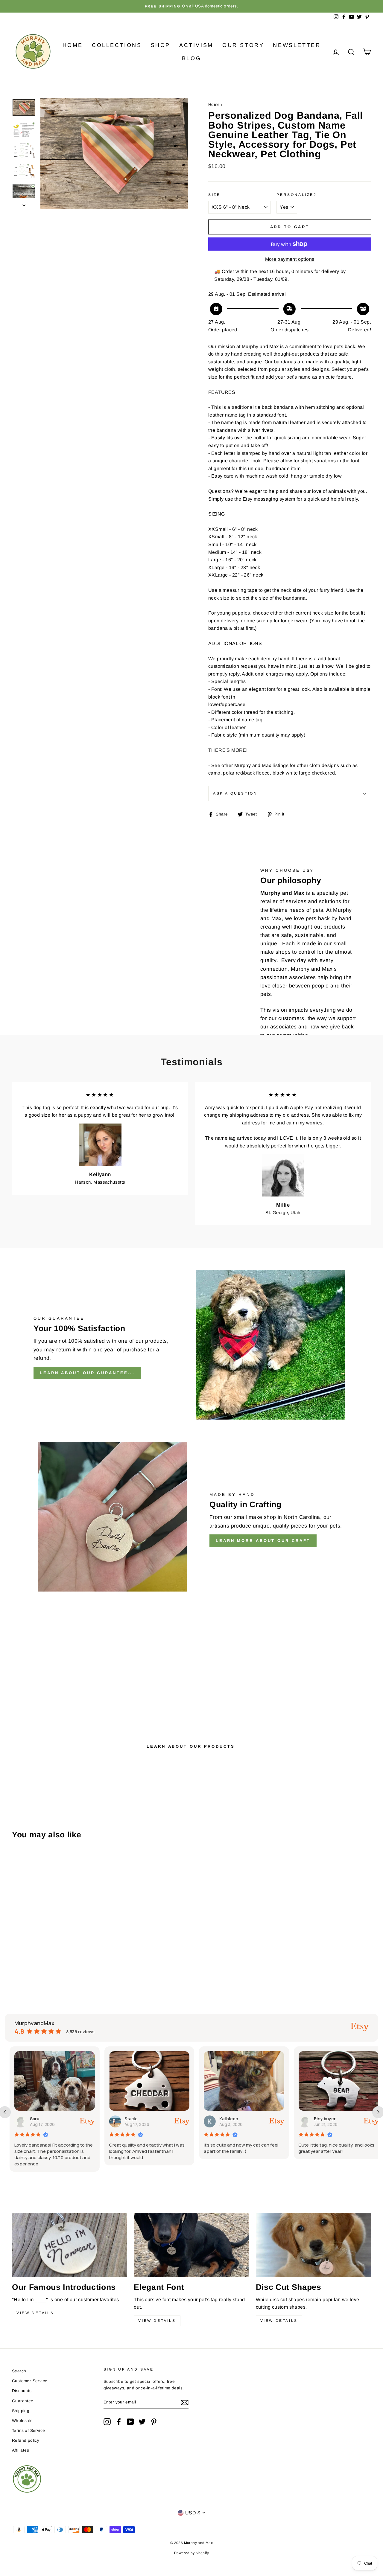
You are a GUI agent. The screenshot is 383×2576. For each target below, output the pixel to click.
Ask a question (235, 793)
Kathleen (224, 2119)
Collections (117, 45)
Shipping (21, 2411)
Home (73, 45)
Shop (161, 45)
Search (19, 2371)
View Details (35, 2313)
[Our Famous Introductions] (70, 2245)
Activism (196, 45)
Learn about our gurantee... (87, 1373)
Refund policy (26, 2440)
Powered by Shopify (191, 2553)
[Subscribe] (185, 2403)
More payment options (290, 259)
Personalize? (297, 195)
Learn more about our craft (263, 1541)
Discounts (22, 2391)
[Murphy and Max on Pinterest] (154, 2422)
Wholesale (22, 2421)
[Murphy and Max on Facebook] (119, 2422)
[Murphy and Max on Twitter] (142, 2422)
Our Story (243, 45)
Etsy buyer (320, 2119)
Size (214, 195)
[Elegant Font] (191, 2245)
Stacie (127, 2119)
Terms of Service (28, 2431)
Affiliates (20, 2450)
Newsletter (297, 45)
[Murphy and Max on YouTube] (130, 2422)
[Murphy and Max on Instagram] (107, 2422)
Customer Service (30, 2381)
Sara (30, 2119)
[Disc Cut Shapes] (313, 2245)
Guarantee (23, 2401)
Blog (191, 58)
